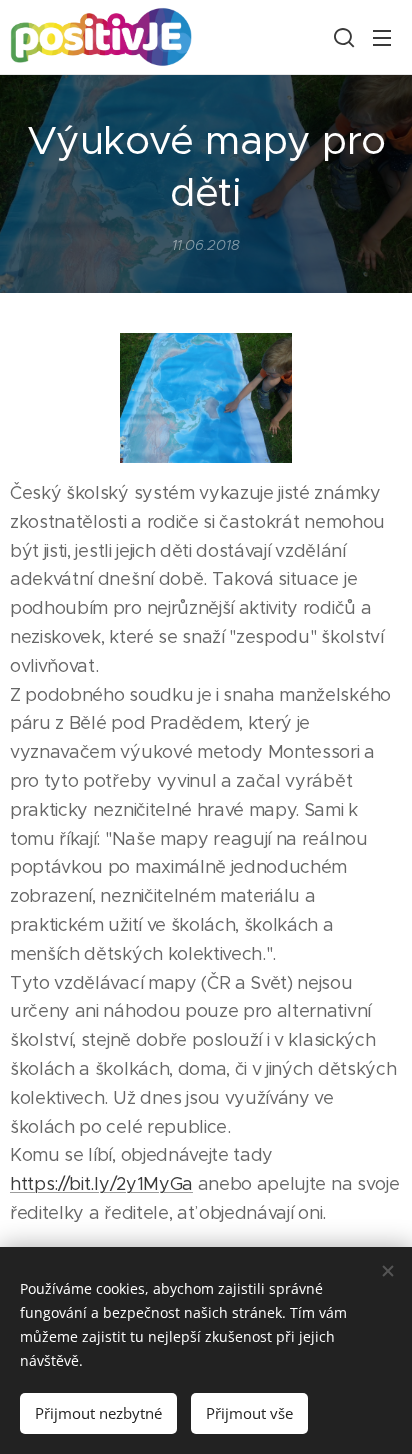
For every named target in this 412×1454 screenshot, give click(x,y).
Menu (382, 37)
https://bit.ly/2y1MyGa (101, 1184)
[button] (342, 37)
